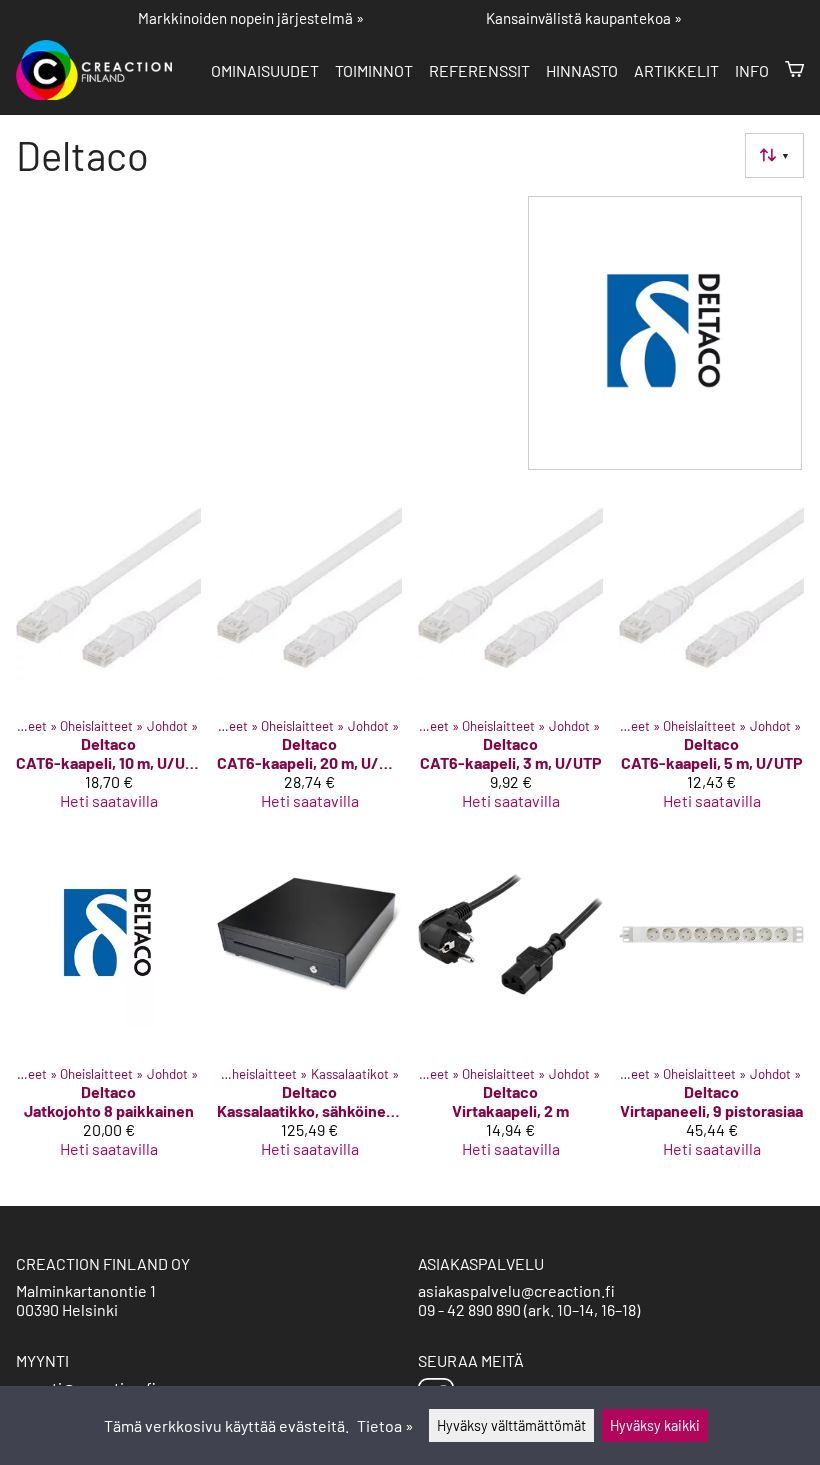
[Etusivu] (102, 93)
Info (752, 70)
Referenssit (479, 70)
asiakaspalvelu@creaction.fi (516, 1290)
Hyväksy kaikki (655, 1425)
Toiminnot (374, 70)
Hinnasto (582, 70)
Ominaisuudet (265, 70)
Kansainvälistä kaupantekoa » (584, 18)
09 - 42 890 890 (469, 1309)
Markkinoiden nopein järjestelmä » (251, 18)
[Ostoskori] (794, 70)
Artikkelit (676, 70)
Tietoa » (385, 1425)
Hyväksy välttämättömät (511, 1425)
